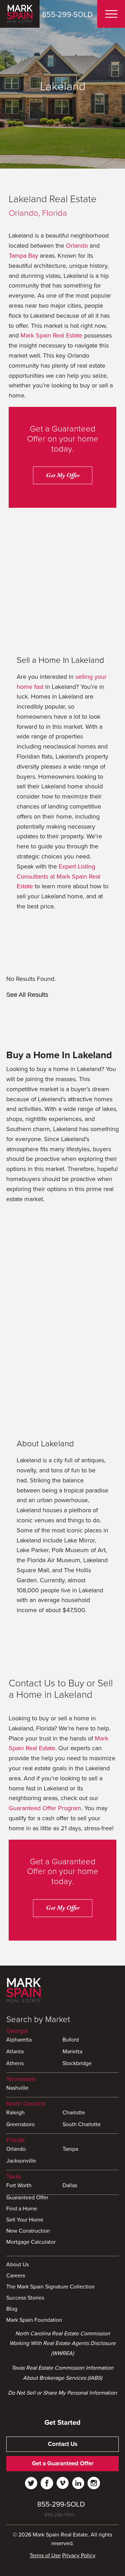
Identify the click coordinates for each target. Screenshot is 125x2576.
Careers (16, 2276)
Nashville (17, 2088)
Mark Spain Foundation (34, 2320)
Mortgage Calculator (31, 2242)
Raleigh (15, 2113)
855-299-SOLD (67, 15)
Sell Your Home (25, 2220)
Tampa (70, 2149)
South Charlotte (82, 2125)
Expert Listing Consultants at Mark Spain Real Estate (59, 876)
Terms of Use (45, 2556)
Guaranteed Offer (27, 2198)
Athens (15, 2064)
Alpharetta (19, 2040)
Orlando (77, 246)
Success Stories (25, 2298)
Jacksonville (21, 2161)
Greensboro (20, 2125)
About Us (18, 2265)
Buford (71, 2040)
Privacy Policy (79, 2556)
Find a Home (22, 2209)
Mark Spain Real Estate (51, 335)
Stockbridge (77, 2064)
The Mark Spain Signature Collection (51, 2287)
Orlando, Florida (38, 213)
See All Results (27, 995)
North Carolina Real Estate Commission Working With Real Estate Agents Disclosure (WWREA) (62, 2344)
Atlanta (15, 2052)
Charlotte (74, 2113)
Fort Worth (19, 2186)
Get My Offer (63, 475)
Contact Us (63, 2444)
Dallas (70, 2186)
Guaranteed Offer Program (45, 1808)
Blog (12, 2309)
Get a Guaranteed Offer (63, 2463)
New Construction (28, 2231)
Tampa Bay (23, 256)
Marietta (72, 2052)
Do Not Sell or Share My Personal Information (62, 2393)
